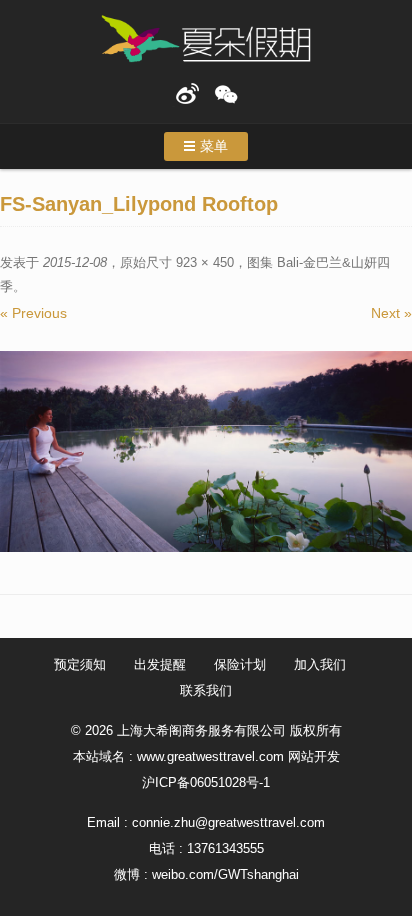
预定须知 (80, 664)
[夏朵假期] (206, 39)
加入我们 (320, 664)
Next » (391, 313)
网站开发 (314, 756)
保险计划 (240, 664)
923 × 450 (205, 262)
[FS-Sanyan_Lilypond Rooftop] (206, 451)
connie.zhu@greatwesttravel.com (228, 822)
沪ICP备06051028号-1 (206, 782)
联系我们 (206, 690)
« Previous (33, 313)
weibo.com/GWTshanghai (225, 874)
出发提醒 (160, 664)
